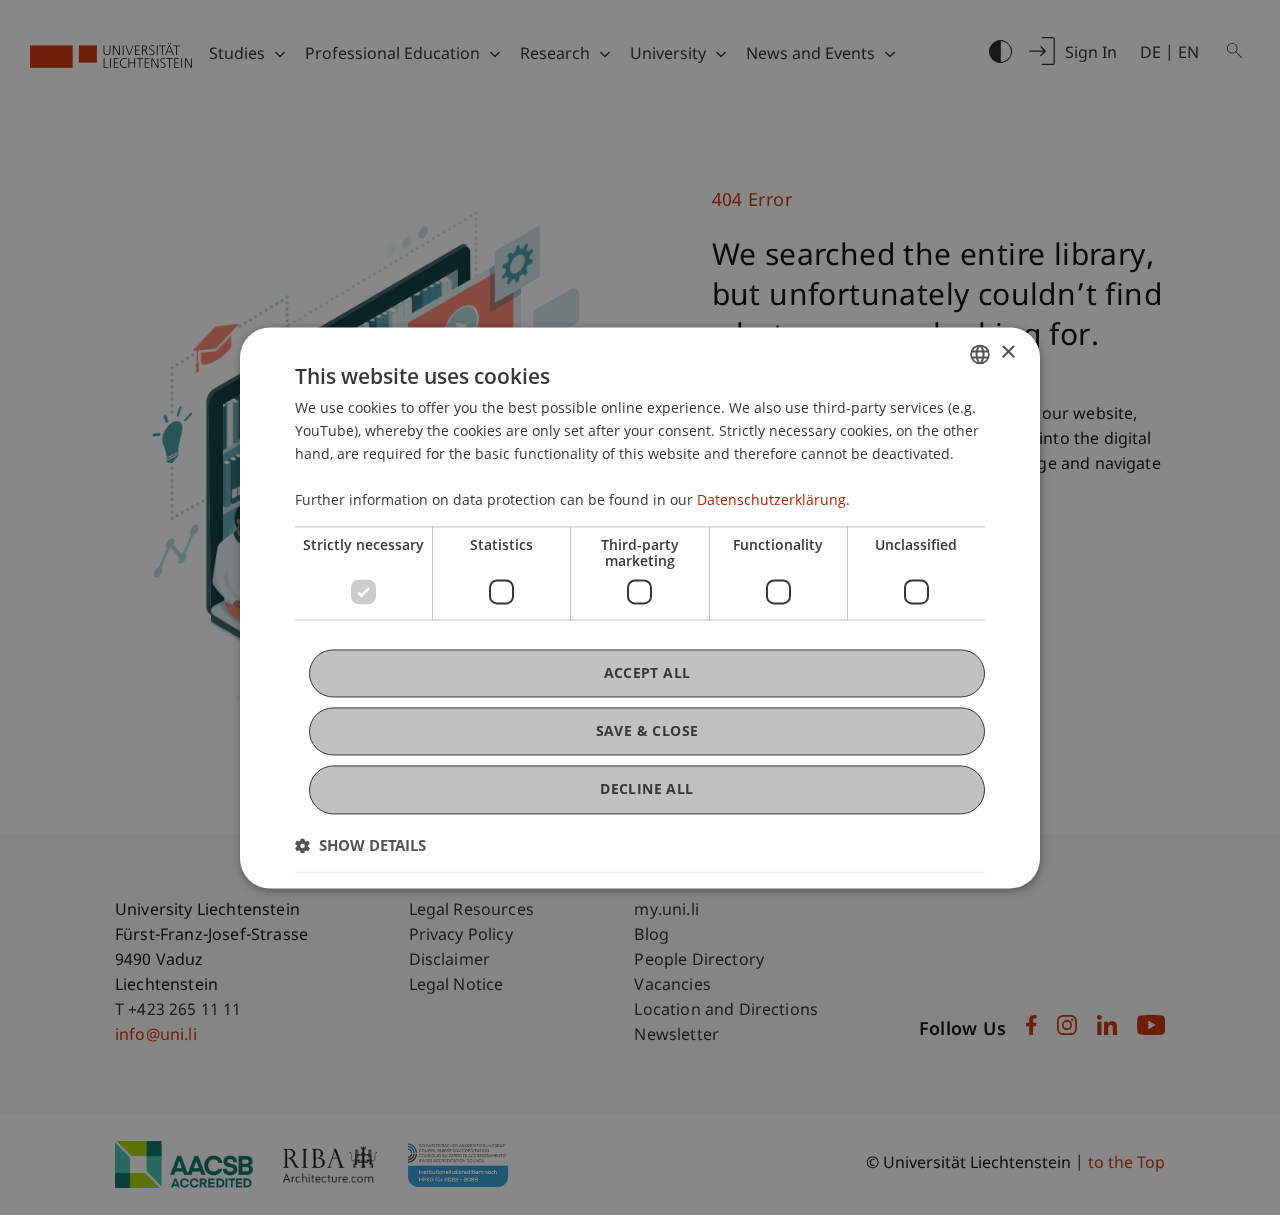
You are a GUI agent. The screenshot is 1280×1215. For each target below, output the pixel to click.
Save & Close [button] (647, 731)
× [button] (1007, 352)
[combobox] (980, 354)
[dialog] (640, 607)
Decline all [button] (646, 789)
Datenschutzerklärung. (773, 500)
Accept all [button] (647, 672)
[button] (360, 845)
